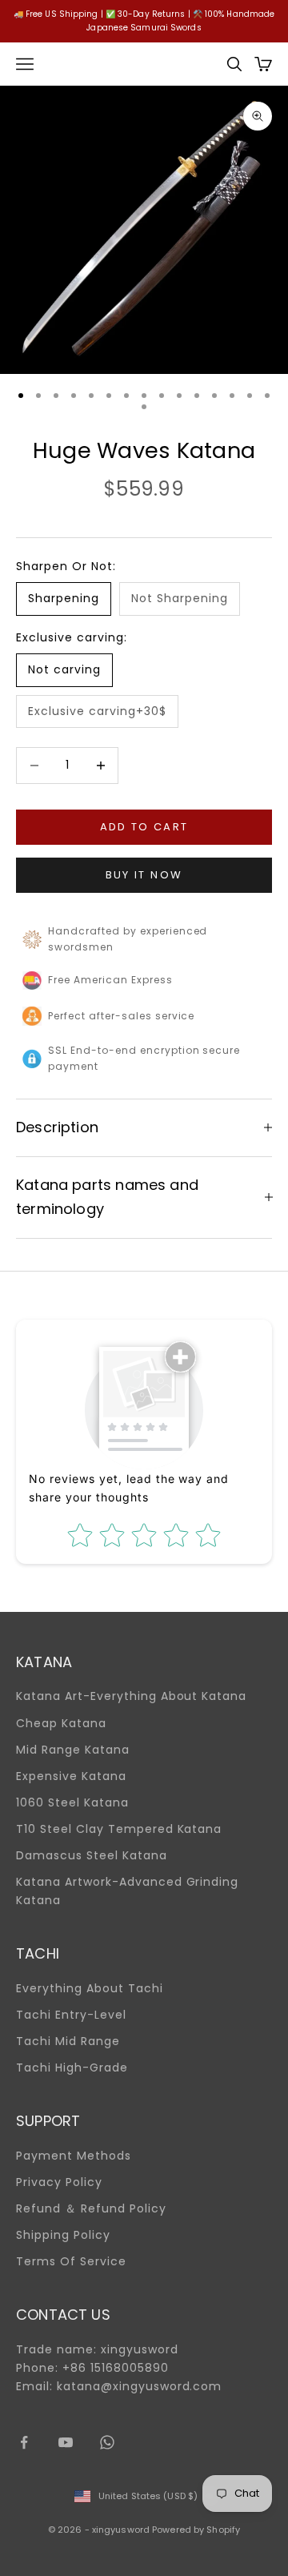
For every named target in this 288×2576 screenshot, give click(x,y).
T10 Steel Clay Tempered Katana (119, 1829)
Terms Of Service (71, 2261)
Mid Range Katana (73, 1750)
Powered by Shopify (196, 2530)
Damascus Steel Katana (92, 1855)
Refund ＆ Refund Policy (91, 2208)
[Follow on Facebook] (24, 2442)
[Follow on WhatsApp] (107, 2442)
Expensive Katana (71, 1776)
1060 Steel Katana (72, 1802)
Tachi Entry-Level (71, 2015)
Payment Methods (74, 2156)
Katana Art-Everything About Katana (131, 1696)
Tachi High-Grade (72, 2068)
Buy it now (144, 875)
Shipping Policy (63, 2235)
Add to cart (144, 827)
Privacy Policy (59, 2182)
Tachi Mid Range (68, 2041)
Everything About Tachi (90, 1988)
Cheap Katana (61, 1723)
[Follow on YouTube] (66, 2442)
